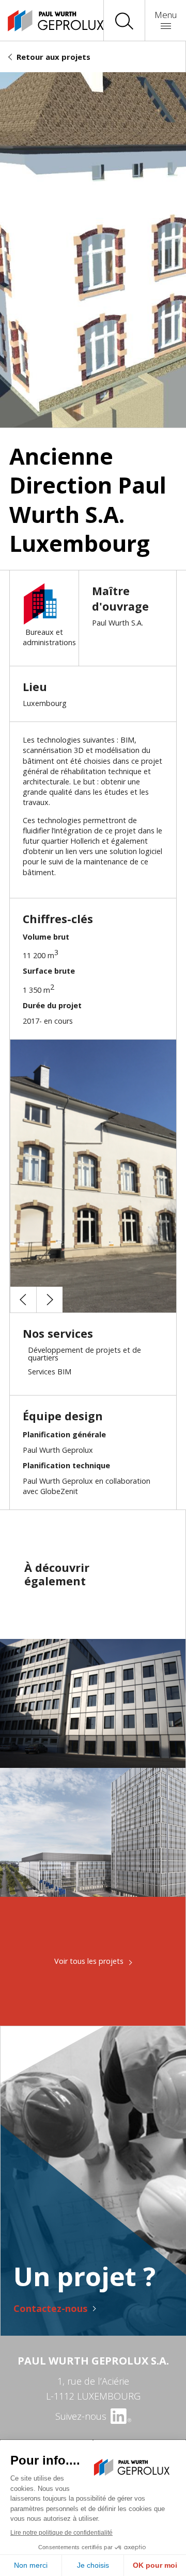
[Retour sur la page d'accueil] (47, 21)
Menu (166, 15)
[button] (23, 1300)
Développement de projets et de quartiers (84, 1353)
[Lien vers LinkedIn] (120, 2416)
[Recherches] (124, 21)
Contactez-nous (50, 2308)
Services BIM (50, 1372)
